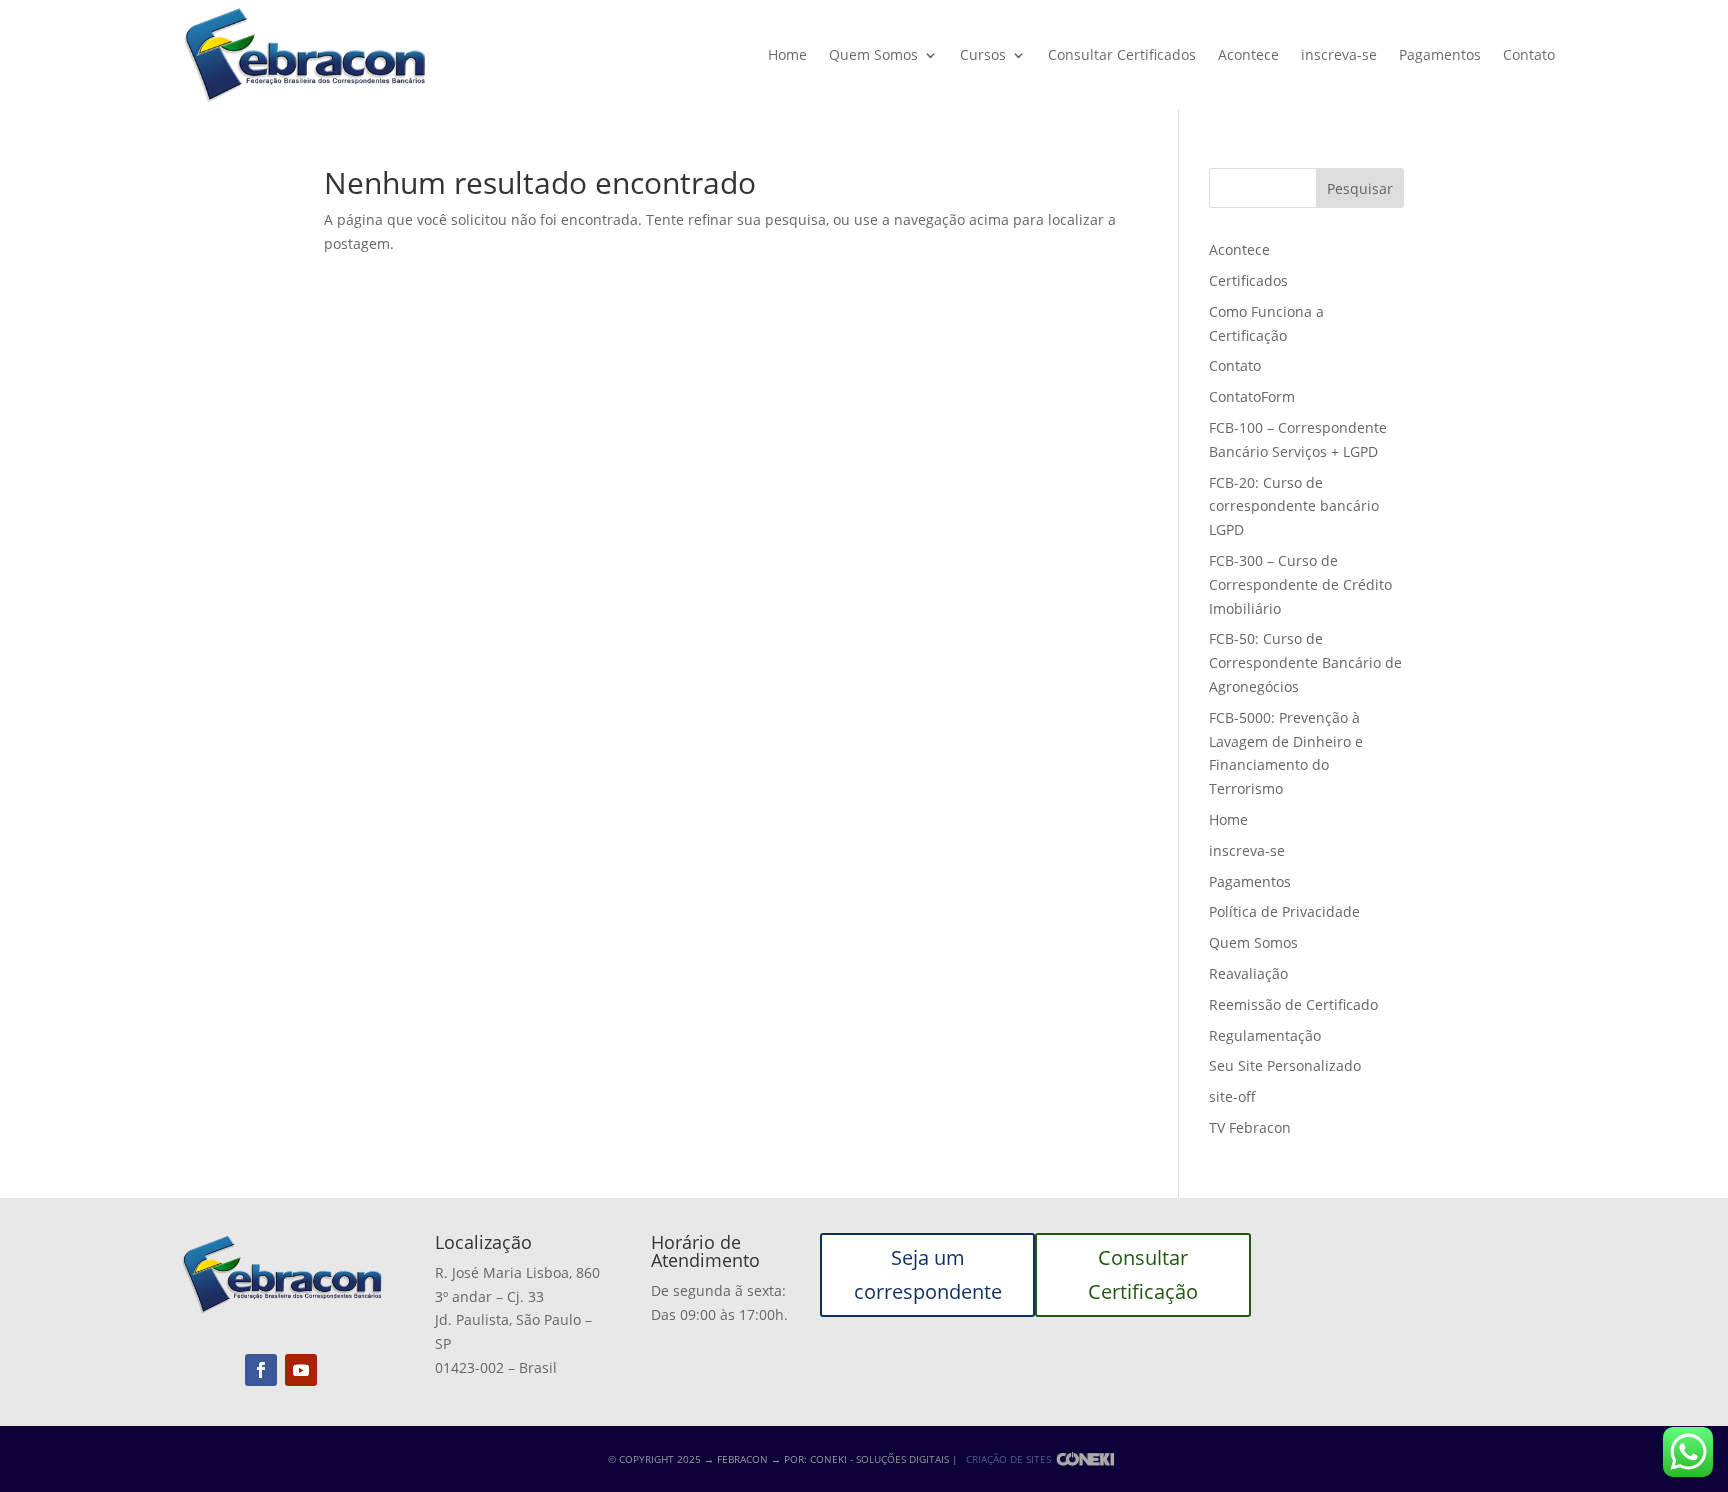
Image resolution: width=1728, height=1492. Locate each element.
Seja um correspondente (928, 1274)
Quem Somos (873, 54)
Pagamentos (1440, 54)
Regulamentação (1265, 1035)
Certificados (1248, 280)
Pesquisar (1360, 188)
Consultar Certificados (1122, 54)
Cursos (983, 54)
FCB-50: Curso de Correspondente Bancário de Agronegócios (1305, 662)
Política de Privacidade (1284, 911)
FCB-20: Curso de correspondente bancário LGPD (1294, 506)
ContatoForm (1252, 396)
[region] (260, 1335)
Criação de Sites (1008, 1459)
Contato (1529, 54)
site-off (1232, 1096)
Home (787, 54)
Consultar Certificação (1143, 1274)
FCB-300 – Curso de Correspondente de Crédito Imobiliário (1300, 584)
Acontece (1248, 54)
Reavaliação (1248, 973)
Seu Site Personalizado (1285, 1065)
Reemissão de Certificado (1293, 1004)
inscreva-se (1339, 54)
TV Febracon (1250, 1127)
